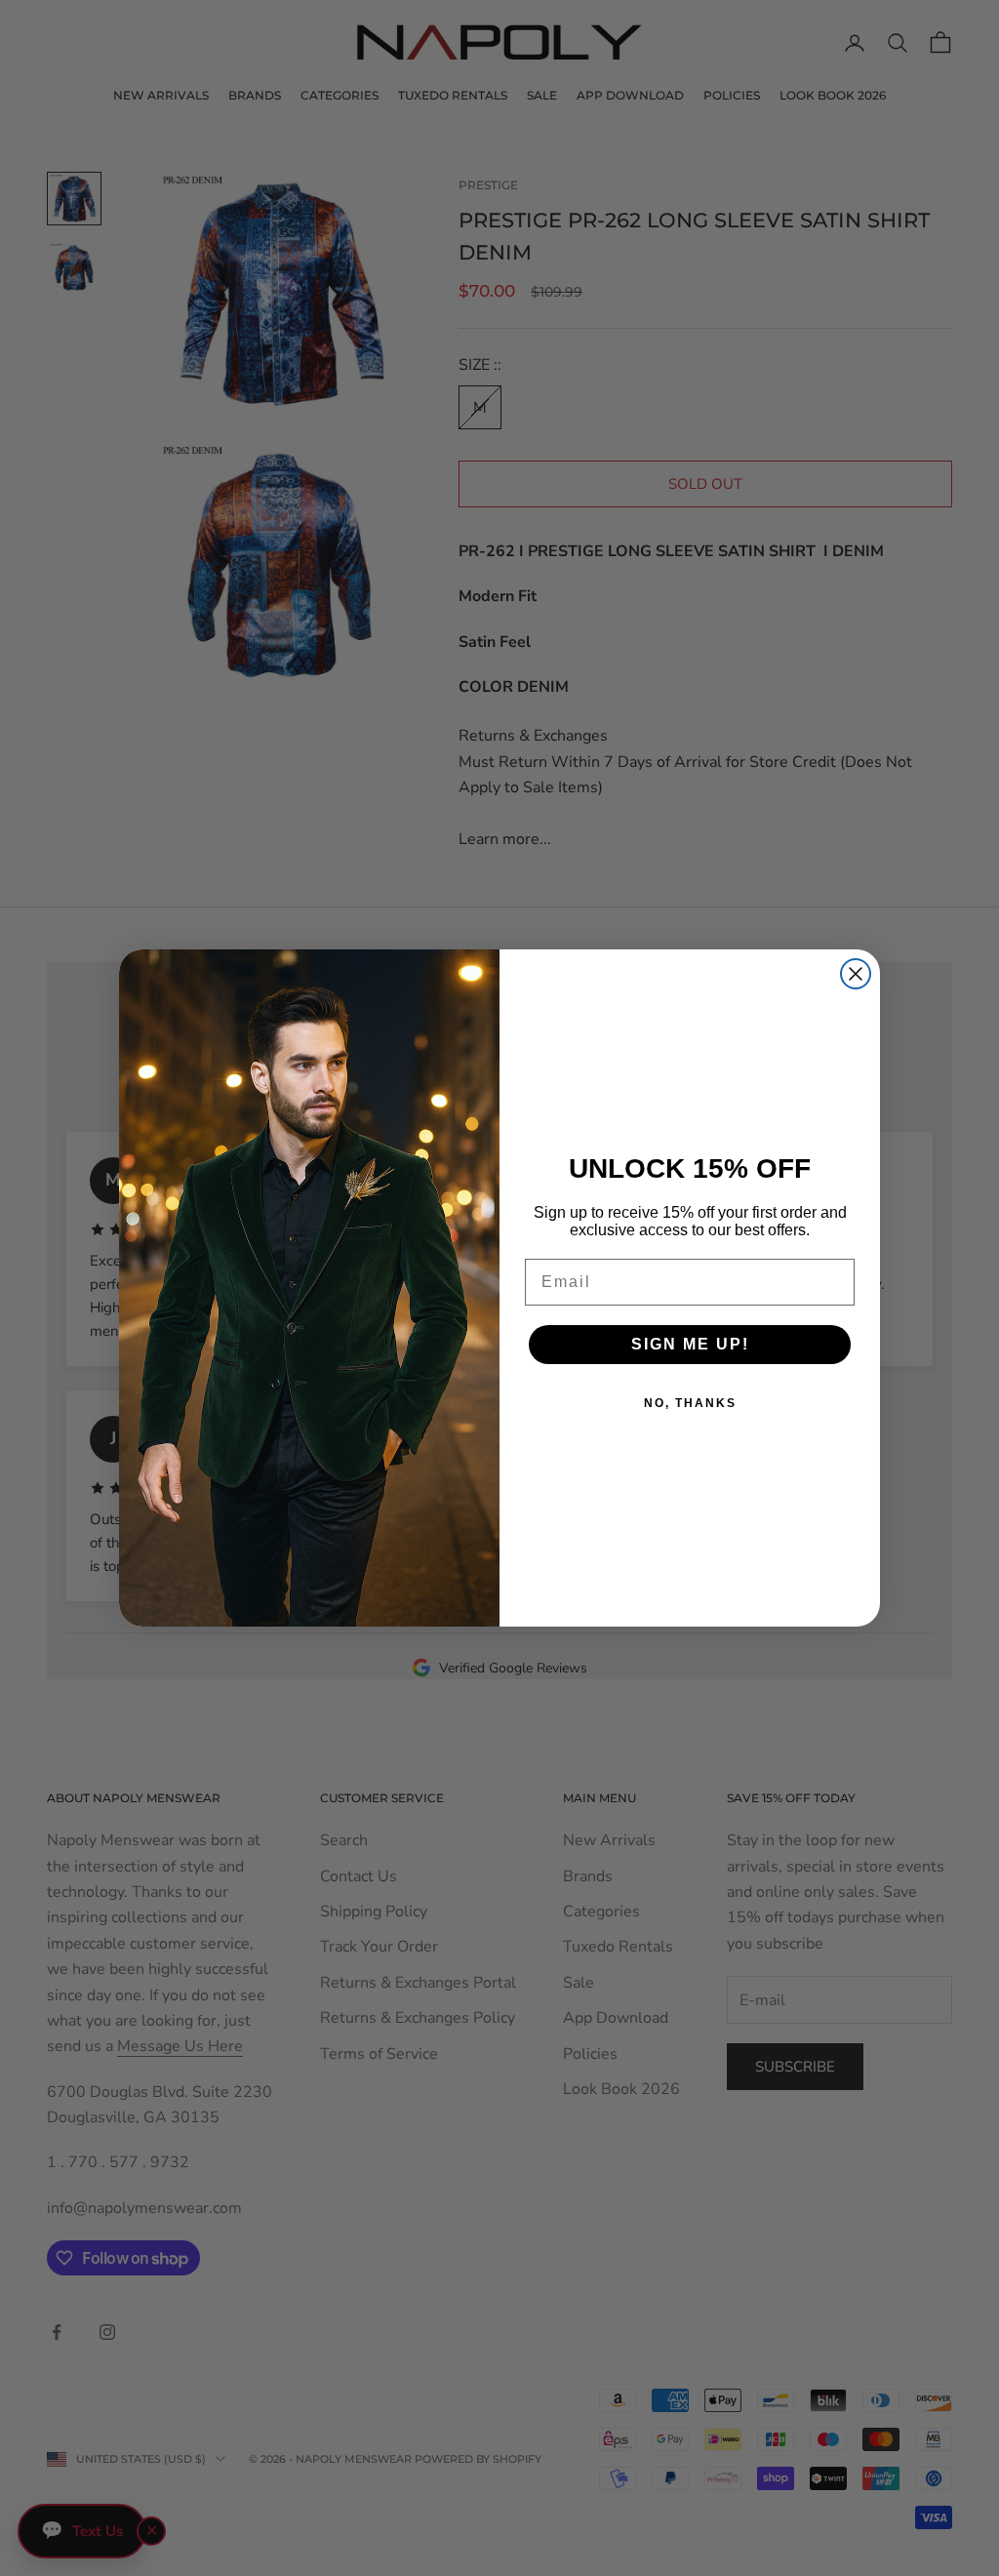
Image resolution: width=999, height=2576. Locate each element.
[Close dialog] (856, 974)
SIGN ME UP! (690, 1344)
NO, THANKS (690, 1403)
